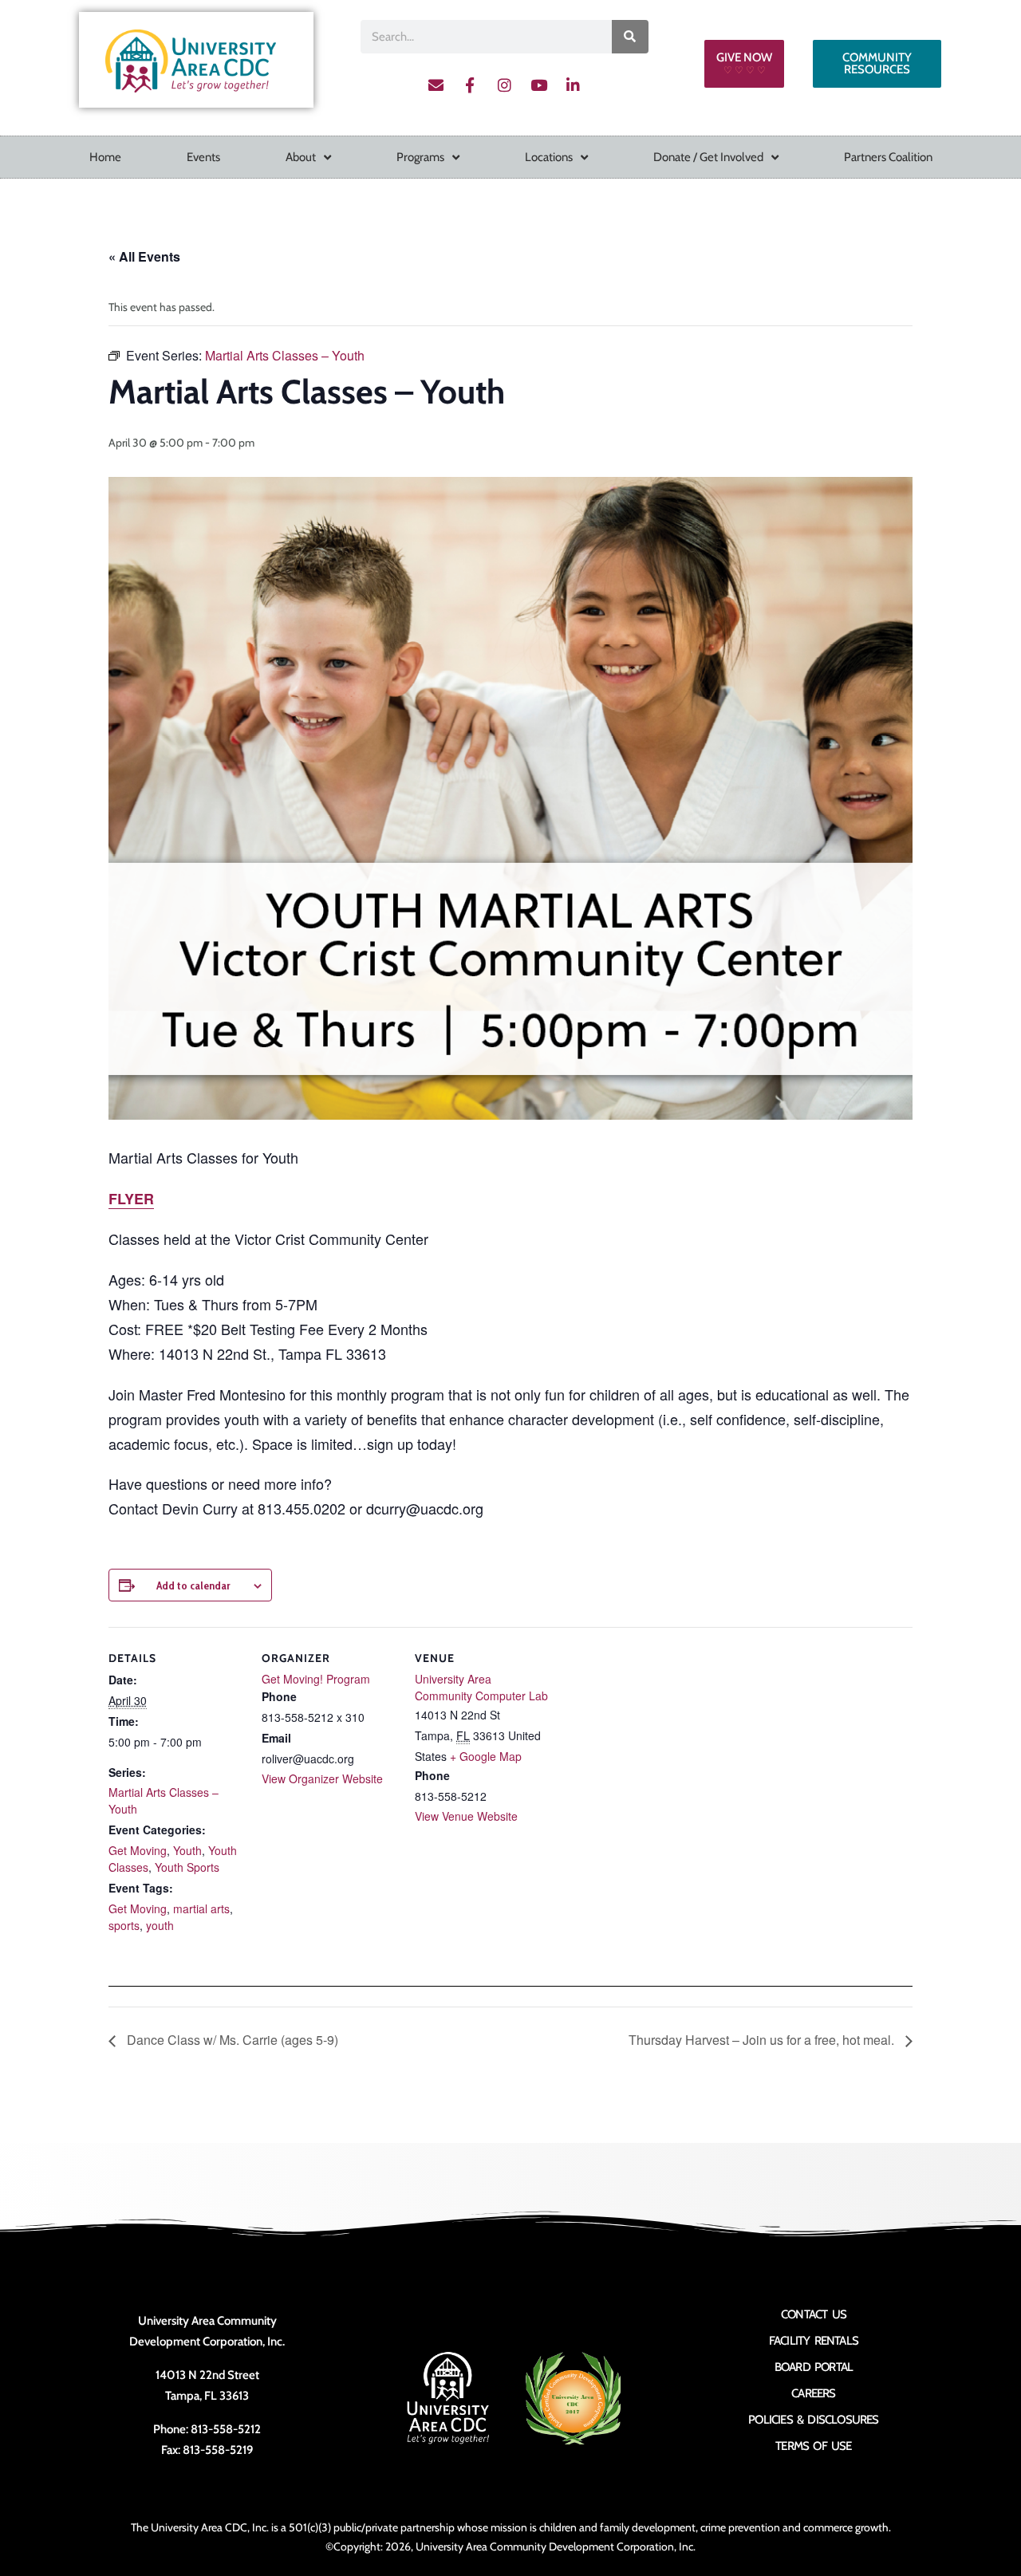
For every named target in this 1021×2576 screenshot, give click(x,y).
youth (160, 1925)
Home (105, 157)
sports (124, 1925)
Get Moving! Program (316, 1679)
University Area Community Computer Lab (481, 1687)
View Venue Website (466, 1816)
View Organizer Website (322, 1778)
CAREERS (813, 2393)
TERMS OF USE (813, 2446)
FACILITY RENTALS (814, 2341)
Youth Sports (187, 1867)
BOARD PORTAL (814, 2367)
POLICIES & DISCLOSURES (813, 2420)
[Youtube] (538, 85)
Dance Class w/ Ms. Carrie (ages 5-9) (231, 2040)
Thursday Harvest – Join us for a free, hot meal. (763, 2040)
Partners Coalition (888, 157)
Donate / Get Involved (708, 157)
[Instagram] (504, 85)
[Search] (630, 37)
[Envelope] (436, 85)
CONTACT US (814, 2314)
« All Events (144, 256)
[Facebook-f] (470, 85)
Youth (187, 1850)
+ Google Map (486, 1756)
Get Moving (138, 1850)
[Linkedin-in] (573, 85)
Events (203, 157)
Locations (549, 157)
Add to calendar (193, 1585)
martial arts (201, 1908)
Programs (420, 157)
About (301, 157)
